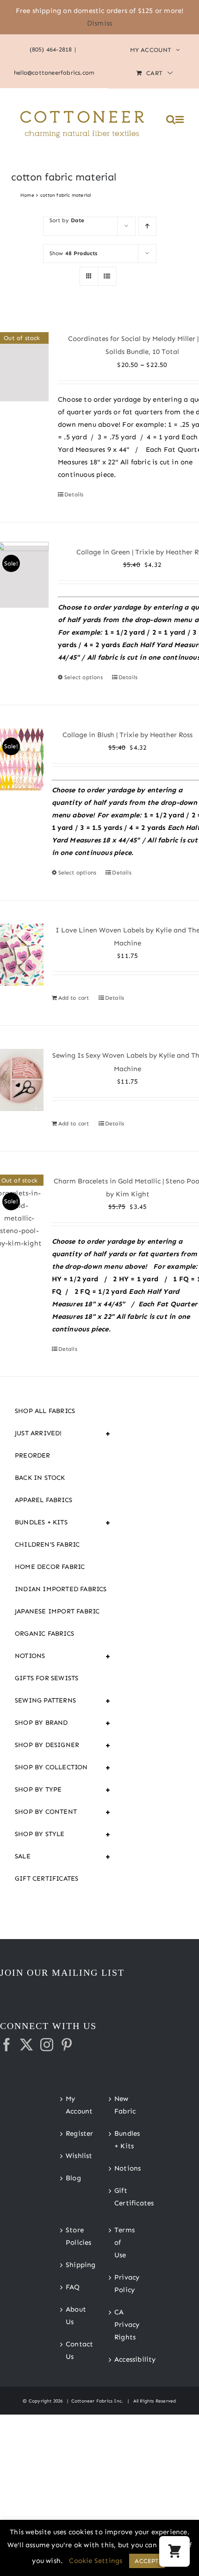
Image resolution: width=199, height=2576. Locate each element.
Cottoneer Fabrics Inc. (97, 2401)
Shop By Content (63, 1812)
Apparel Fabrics (44, 1500)
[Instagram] (47, 2045)
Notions (63, 1656)
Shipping (76, 2265)
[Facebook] (6, 2045)
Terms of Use (124, 2242)
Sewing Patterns (63, 1701)
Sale (63, 1857)
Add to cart (74, 998)
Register (76, 2133)
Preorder (33, 1455)
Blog (73, 2178)
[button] (174, 2551)
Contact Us (76, 2350)
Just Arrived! (63, 1433)
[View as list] (107, 276)
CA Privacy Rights (124, 2325)
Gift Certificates (47, 1879)
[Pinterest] (67, 2045)
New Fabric (124, 2105)
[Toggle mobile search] (171, 119)
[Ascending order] (147, 226)
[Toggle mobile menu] (180, 119)
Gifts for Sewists (47, 1678)
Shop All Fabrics (45, 1411)
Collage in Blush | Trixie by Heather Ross (127, 735)
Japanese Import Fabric (57, 1611)
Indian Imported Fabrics (61, 1589)
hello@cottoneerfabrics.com (54, 73)
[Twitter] (26, 2045)
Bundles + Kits (63, 1522)
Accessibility (124, 2359)
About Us (76, 2316)
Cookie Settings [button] (96, 2561)
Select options (84, 677)
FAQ (73, 2287)
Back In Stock (40, 1478)
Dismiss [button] (99, 23)
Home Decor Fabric (50, 1567)
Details (74, 495)
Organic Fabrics (44, 1634)
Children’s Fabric (47, 1545)
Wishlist (76, 2156)
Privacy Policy (124, 2284)
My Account (76, 2105)
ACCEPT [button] (147, 2561)
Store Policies (76, 2236)
